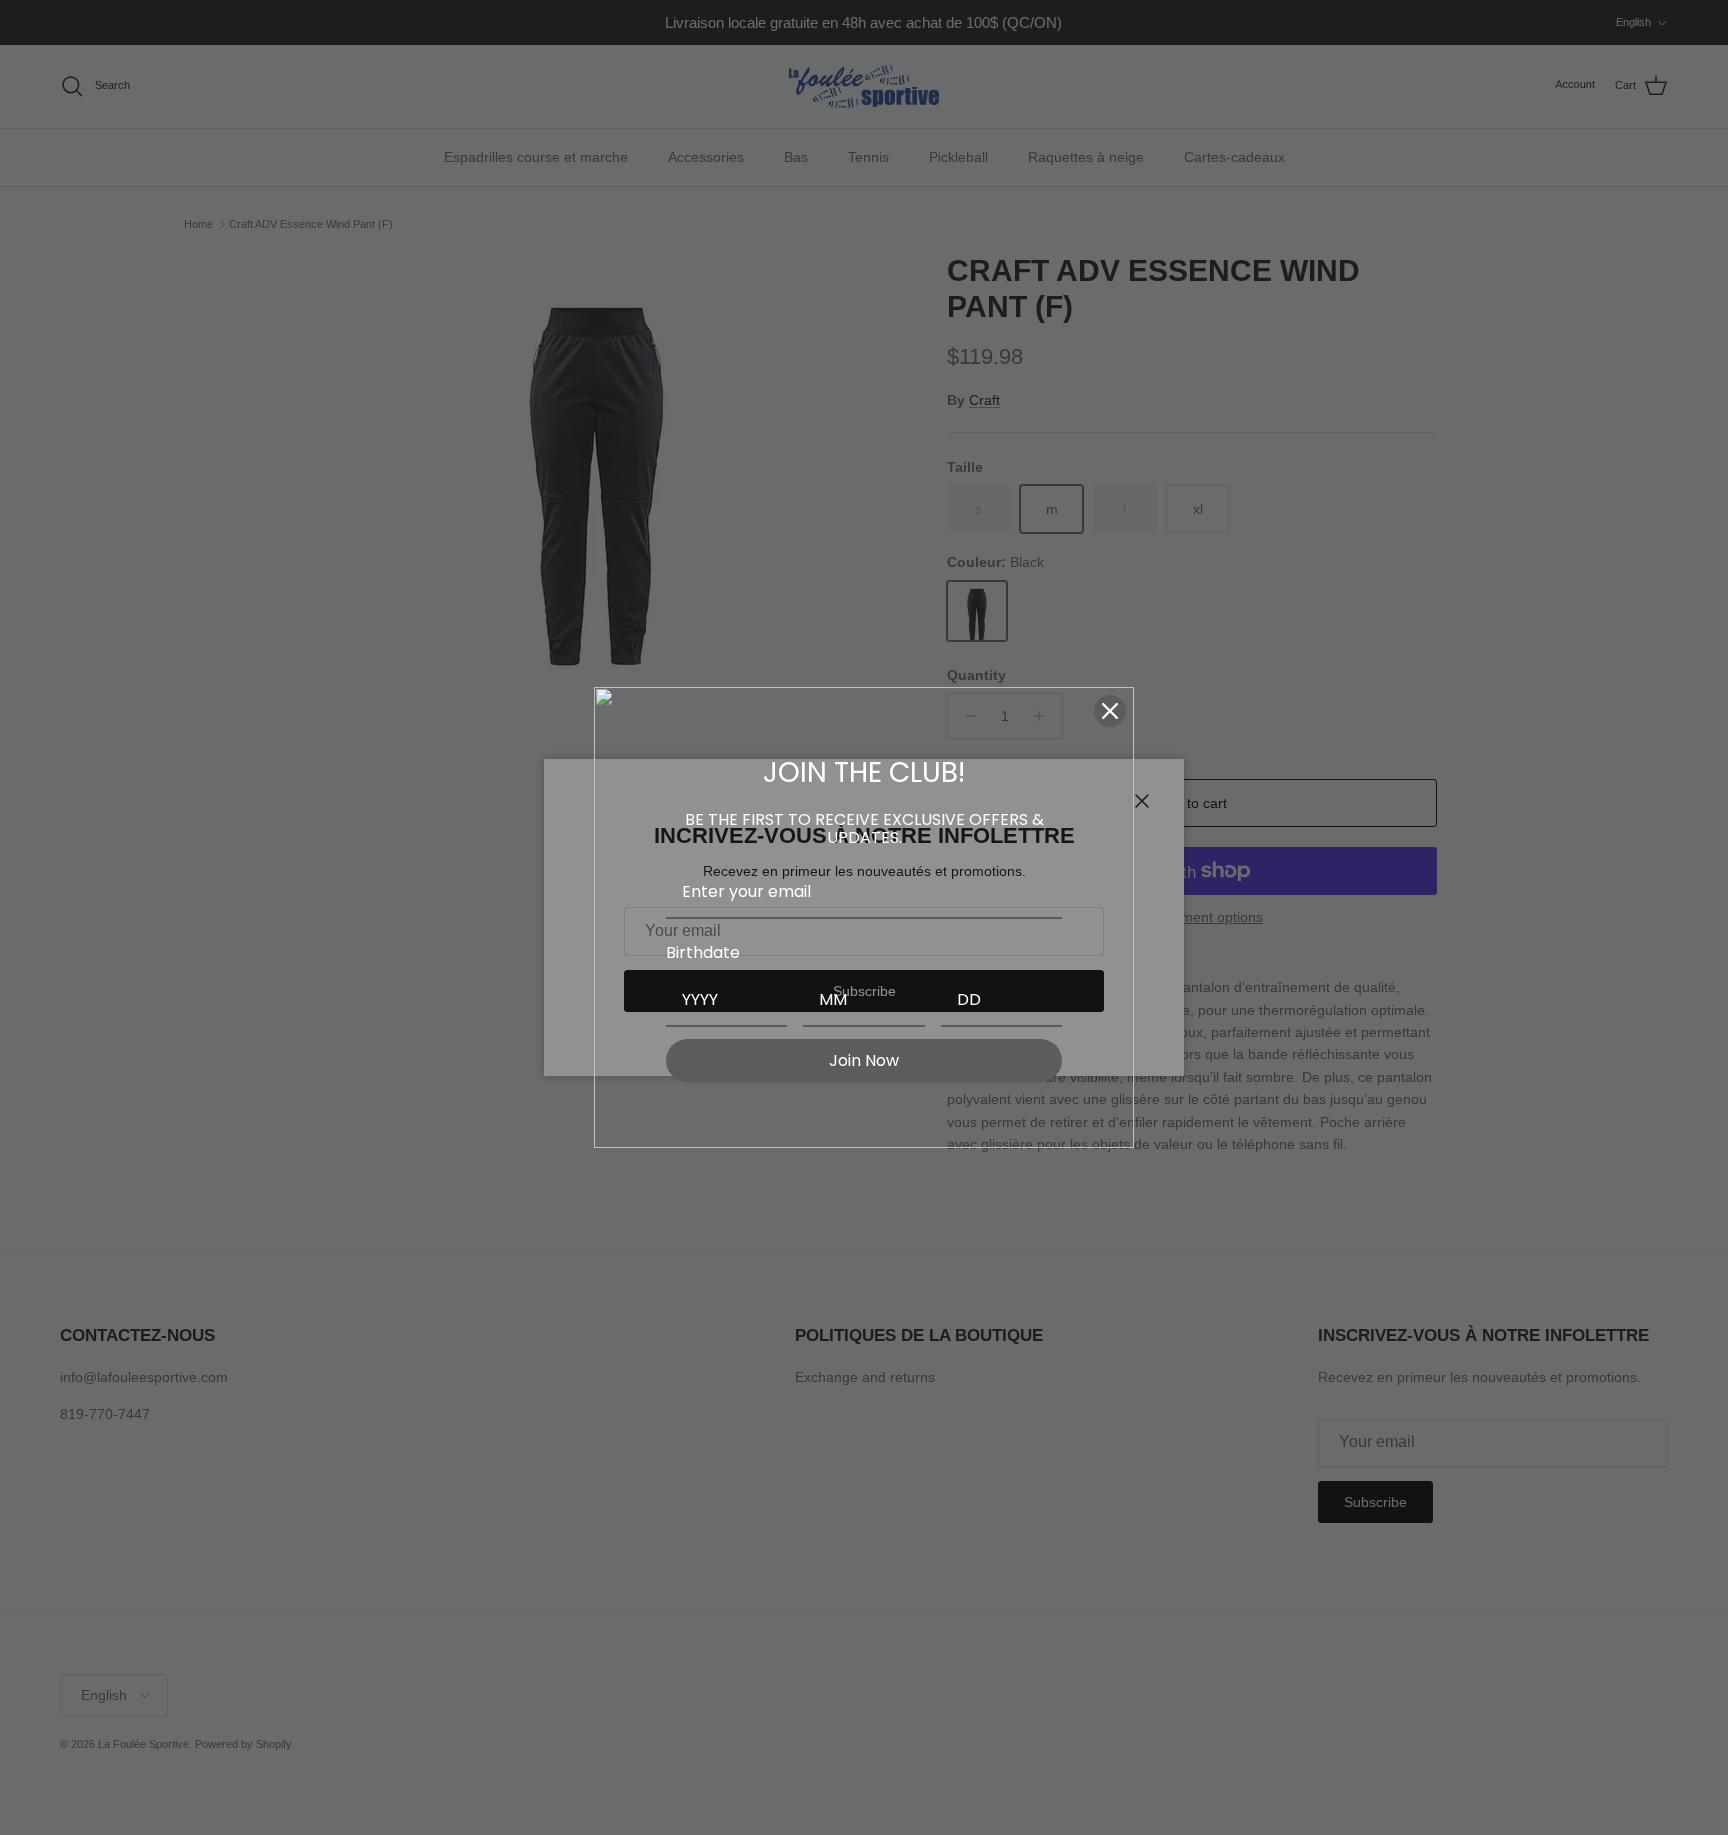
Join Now (864, 1060)
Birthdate (703, 952)
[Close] (1110, 711)
